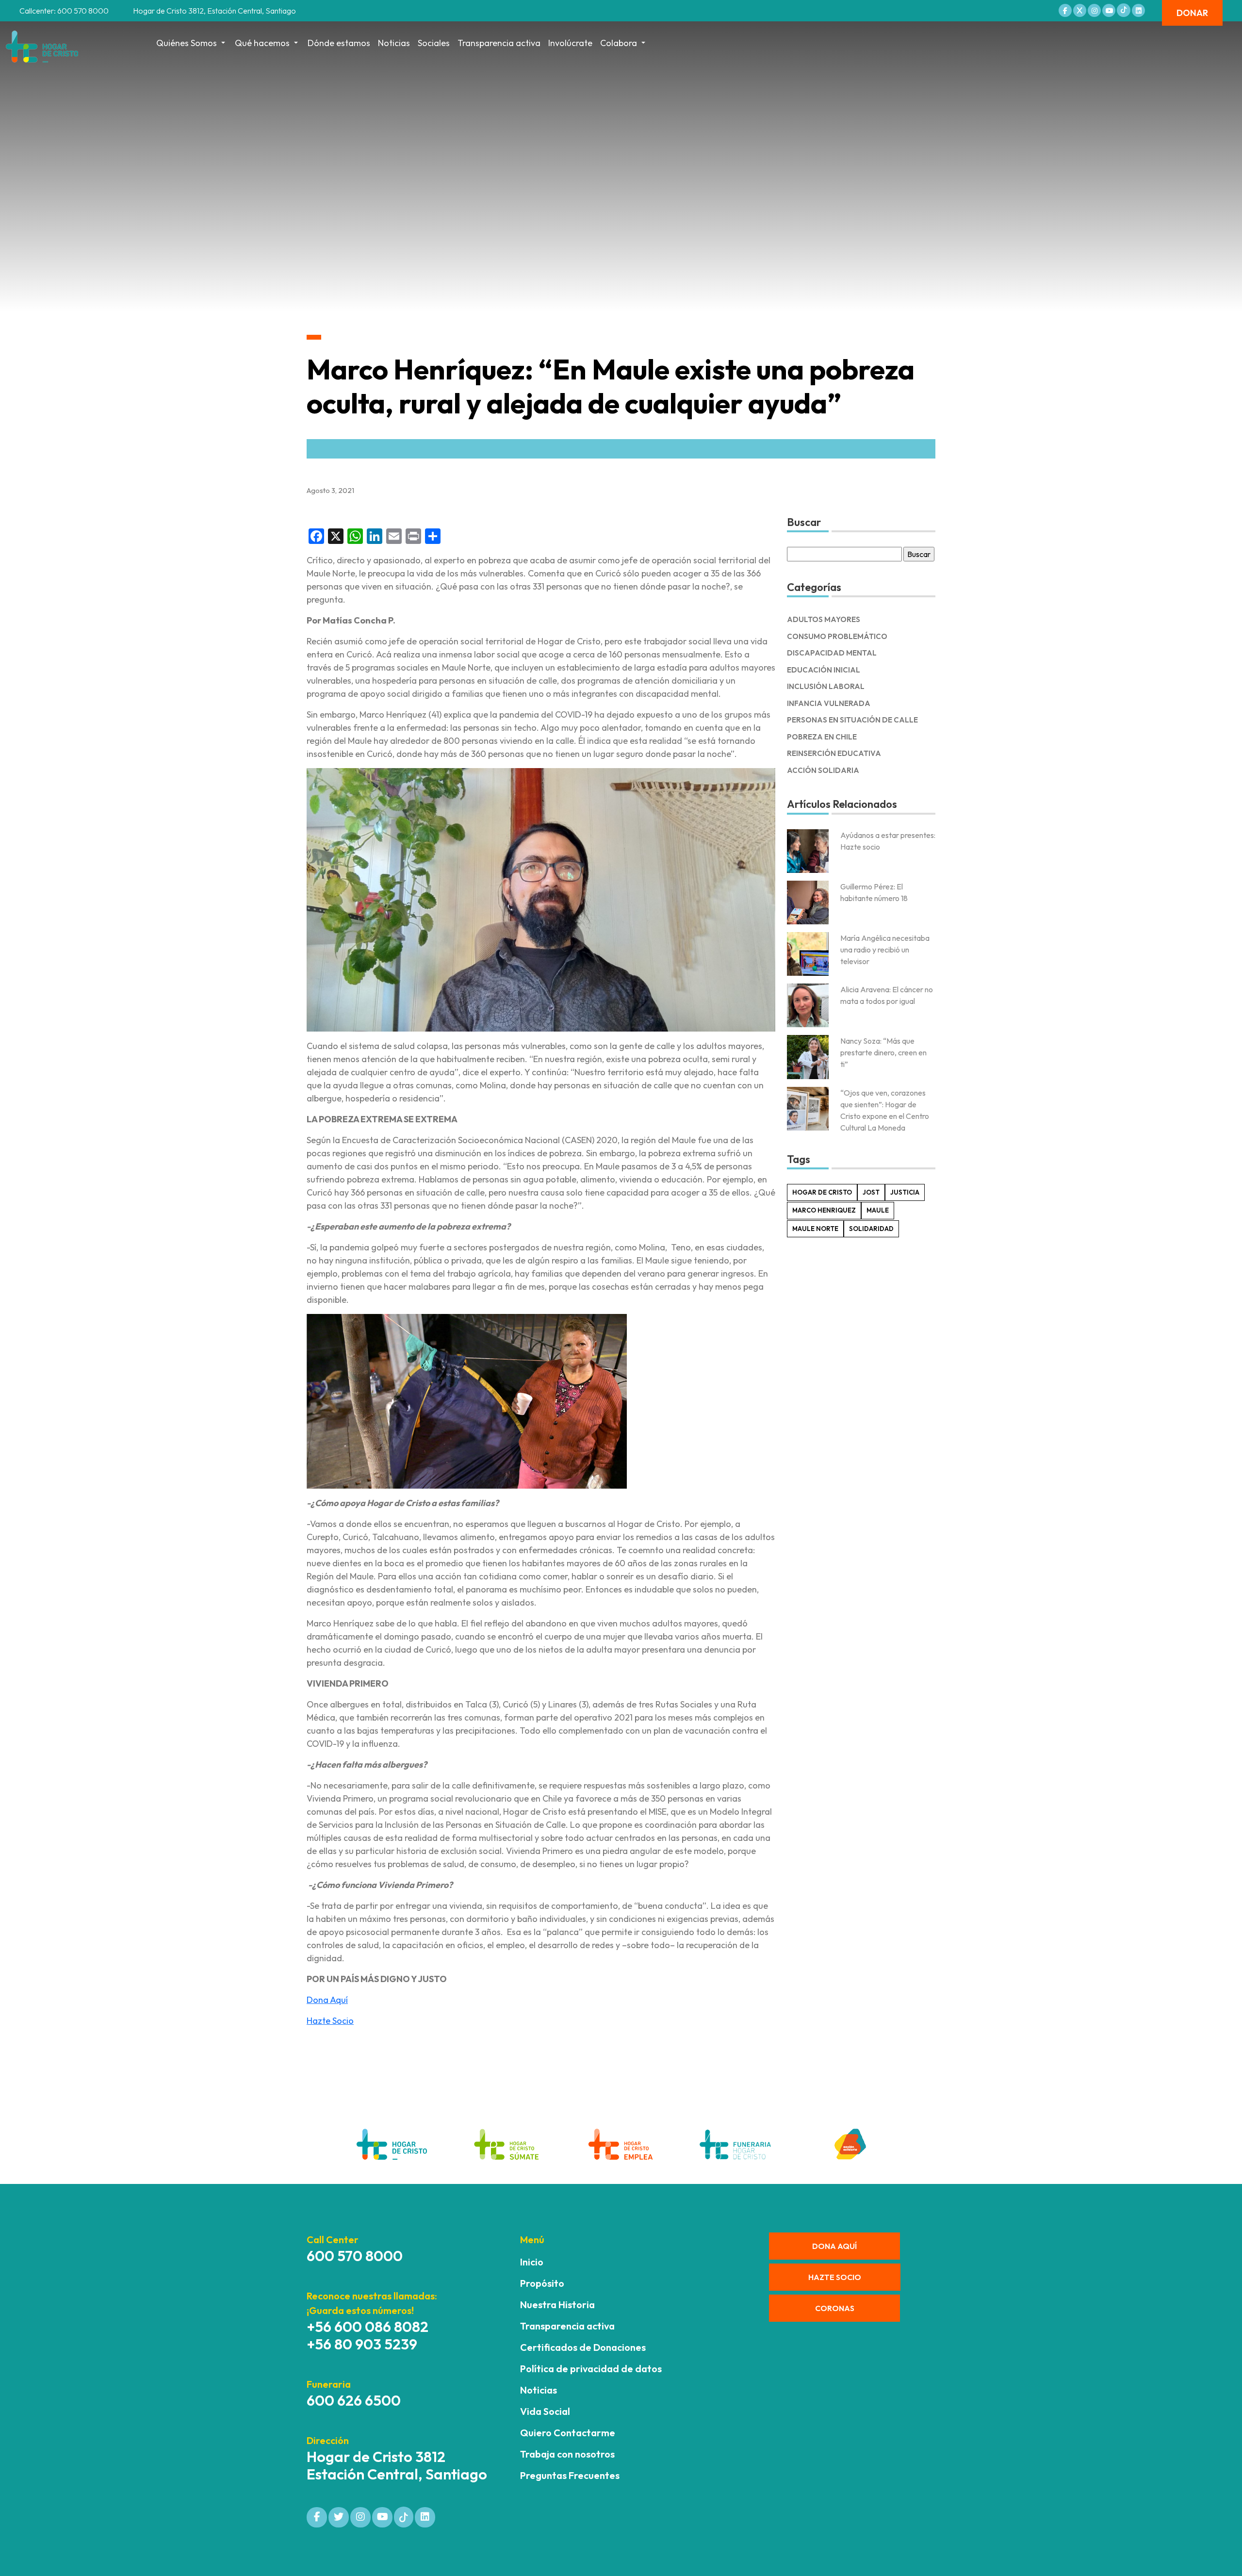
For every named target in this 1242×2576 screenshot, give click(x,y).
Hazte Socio (330, 2021)
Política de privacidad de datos (591, 2369)
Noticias (394, 43)
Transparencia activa (499, 43)
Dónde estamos (339, 43)
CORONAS (835, 2308)
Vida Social (545, 2411)
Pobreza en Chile (822, 737)
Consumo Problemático (837, 636)
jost (871, 1192)
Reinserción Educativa (834, 753)
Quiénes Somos (187, 43)
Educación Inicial (824, 670)
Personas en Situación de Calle (852, 720)
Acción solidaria (823, 770)
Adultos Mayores (824, 619)
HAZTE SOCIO (835, 2277)
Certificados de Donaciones (583, 2347)
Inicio (532, 2262)
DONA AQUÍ (834, 2246)
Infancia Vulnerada (829, 703)
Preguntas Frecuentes (570, 2475)
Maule (878, 1210)
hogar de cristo (822, 1192)
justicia (905, 1192)
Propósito (542, 2283)
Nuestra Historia (557, 2305)
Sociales (434, 43)
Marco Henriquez (824, 1210)
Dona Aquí (327, 2000)
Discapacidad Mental (832, 653)
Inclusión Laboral (826, 686)
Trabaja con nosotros (567, 2454)
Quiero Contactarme (568, 2433)
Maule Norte (815, 1229)
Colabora (619, 43)
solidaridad (871, 1229)
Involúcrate (570, 43)
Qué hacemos (262, 43)
